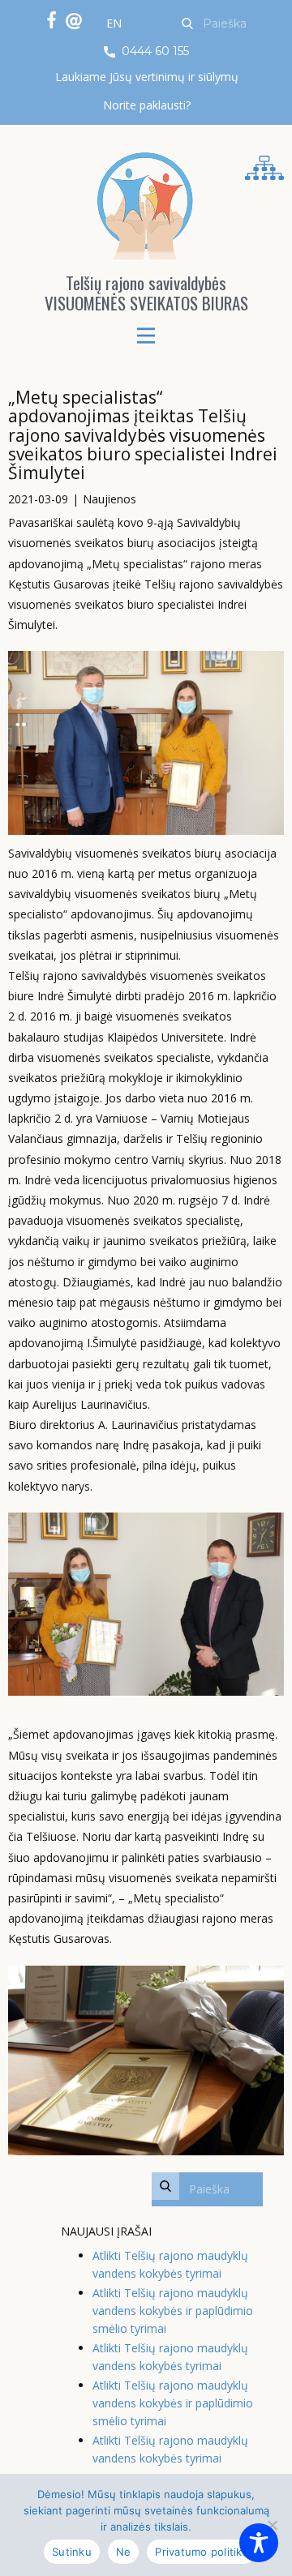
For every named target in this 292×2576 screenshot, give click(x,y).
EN (114, 23)
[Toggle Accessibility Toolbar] (259, 2543)
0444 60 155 (154, 51)
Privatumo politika (202, 2552)
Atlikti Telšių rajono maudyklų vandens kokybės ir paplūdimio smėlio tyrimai (173, 2311)
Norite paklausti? (147, 105)
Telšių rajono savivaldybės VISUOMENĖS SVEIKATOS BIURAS (146, 293)
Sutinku (72, 2552)
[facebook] (52, 20)
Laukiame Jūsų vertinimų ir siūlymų (147, 77)
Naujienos (109, 499)
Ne (124, 2552)
